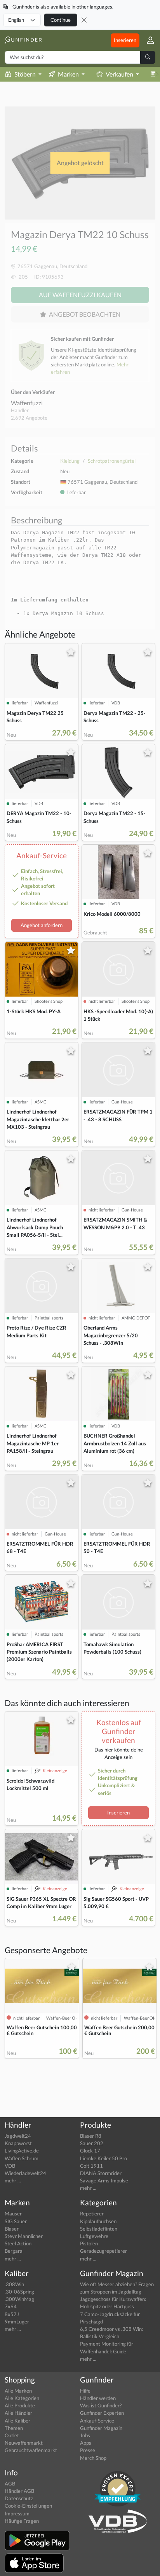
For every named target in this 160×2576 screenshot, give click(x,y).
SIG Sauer (16, 2221)
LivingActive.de (22, 2151)
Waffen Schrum (22, 2158)
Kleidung (70, 461)
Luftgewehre (94, 2236)
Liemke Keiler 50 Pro (103, 2158)
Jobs (85, 2435)
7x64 (11, 2306)
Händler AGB (19, 2491)
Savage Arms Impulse (104, 2180)
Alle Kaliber (17, 2421)
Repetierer (92, 2213)
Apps (86, 2443)
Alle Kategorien (22, 2398)
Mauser (13, 2213)
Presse (88, 2450)
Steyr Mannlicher (24, 2236)
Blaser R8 (91, 2136)
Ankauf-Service (97, 2421)
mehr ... (13, 2180)
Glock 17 (90, 2151)
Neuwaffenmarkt (24, 2443)
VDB (10, 2166)
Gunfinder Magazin (101, 2428)
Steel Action (18, 2243)
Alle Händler (18, 2413)
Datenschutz (19, 2498)
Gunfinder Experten (102, 2413)
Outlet (12, 2435)
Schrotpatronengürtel (112, 461)
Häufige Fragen (22, 2521)
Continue (61, 20)
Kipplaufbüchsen (98, 2221)
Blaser (12, 2229)
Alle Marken (18, 2391)
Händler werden (98, 2398)
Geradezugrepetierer (103, 2251)
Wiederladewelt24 (25, 2173)
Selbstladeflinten (99, 2229)
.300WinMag (19, 2299)
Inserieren (125, 40)
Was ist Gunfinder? (101, 2405)
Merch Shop (93, 2458)
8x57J (12, 2314)
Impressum (17, 2513)
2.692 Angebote (29, 418)
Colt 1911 (91, 2166)
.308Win (14, 2284)
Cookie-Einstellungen (28, 2506)
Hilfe (85, 2391)
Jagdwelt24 (18, 2136)
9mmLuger (17, 2322)
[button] (147, 40)
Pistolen (89, 2243)
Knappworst (18, 2143)
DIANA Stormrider (101, 2173)
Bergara (14, 2251)
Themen (14, 2428)
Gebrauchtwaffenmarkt (31, 2450)
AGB (10, 2484)
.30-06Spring (19, 2292)
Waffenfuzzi (27, 403)
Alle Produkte (20, 2405)
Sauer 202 (92, 2143)
